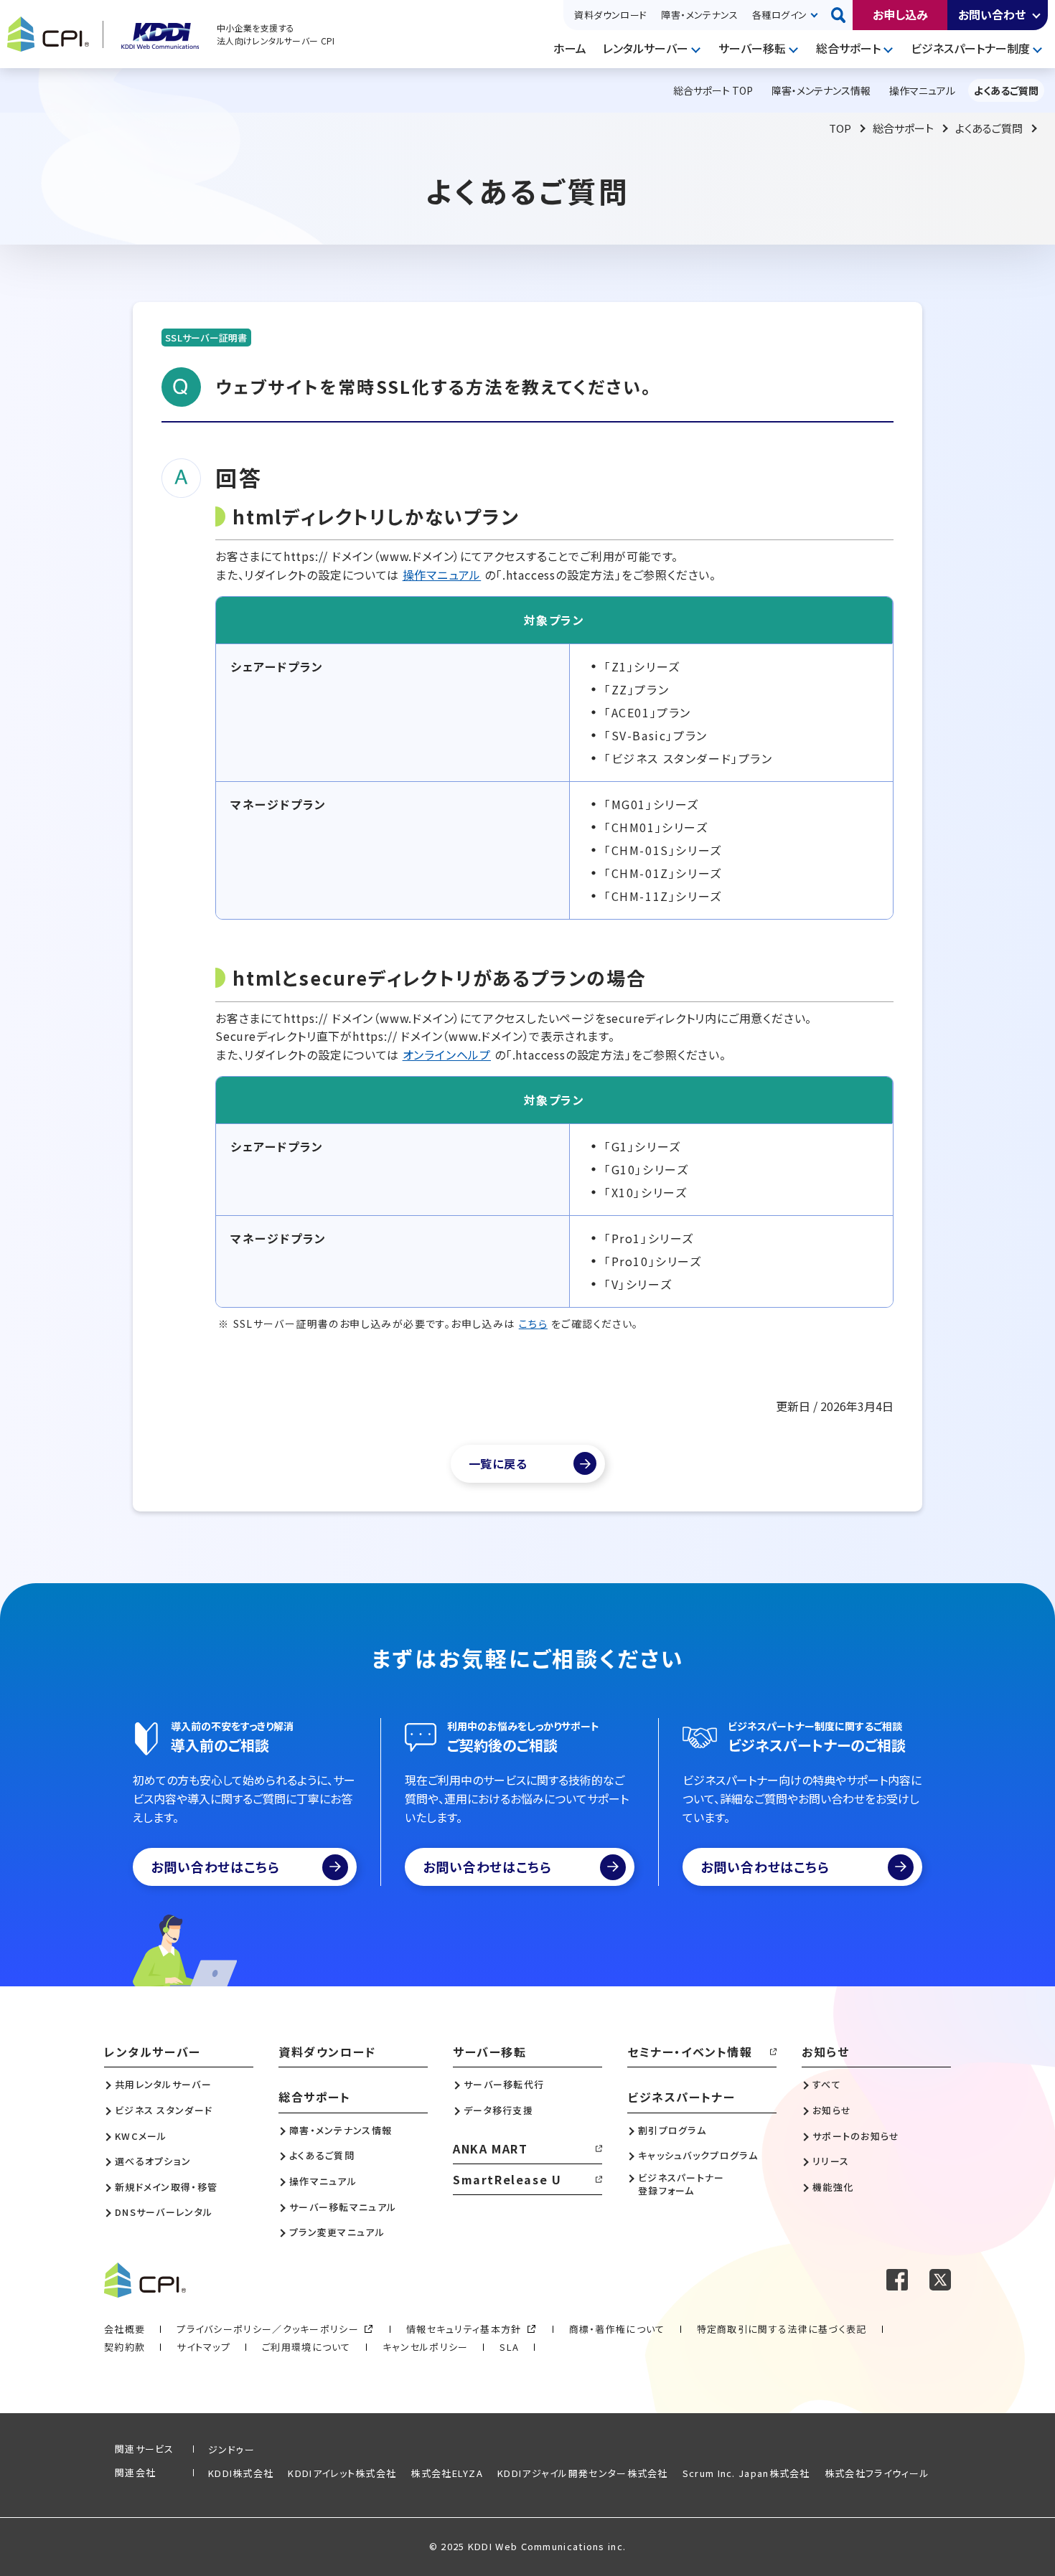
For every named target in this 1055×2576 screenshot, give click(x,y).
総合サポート (848, 48)
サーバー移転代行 (504, 2085)
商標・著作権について (617, 2329)
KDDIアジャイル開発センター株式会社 (583, 2473)
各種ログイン (779, 15)
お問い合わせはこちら (215, 1867)
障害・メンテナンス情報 (341, 2131)
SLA (509, 2347)
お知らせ (825, 2052)
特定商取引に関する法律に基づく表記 (782, 2329)
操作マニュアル (442, 575)
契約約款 (125, 2347)
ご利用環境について (306, 2347)
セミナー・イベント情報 (690, 2052)
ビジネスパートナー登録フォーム (681, 2184)
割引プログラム (672, 2131)
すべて (827, 2085)
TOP (840, 128)
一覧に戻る (498, 1463)
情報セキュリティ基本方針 (464, 2329)
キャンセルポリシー (426, 2347)
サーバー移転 (752, 48)
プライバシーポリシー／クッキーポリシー (268, 2329)
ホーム (570, 48)
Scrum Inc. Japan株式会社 (746, 2473)
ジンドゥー (232, 2449)
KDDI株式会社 (241, 2473)
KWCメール (141, 2136)
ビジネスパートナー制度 (970, 48)
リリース (831, 2161)
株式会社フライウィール (877, 2473)
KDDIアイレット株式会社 (342, 2473)
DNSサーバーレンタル (164, 2212)
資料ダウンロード (610, 15)
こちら (533, 1324)
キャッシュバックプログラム (698, 2156)
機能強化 (833, 2187)
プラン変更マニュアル (337, 2232)
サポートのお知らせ (856, 2136)
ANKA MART (490, 2148)
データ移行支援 (498, 2110)
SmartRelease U (507, 2179)
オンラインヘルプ (447, 1055)
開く (1037, 15)
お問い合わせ (992, 14)
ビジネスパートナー (681, 2097)
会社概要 (125, 2329)
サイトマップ (203, 2347)
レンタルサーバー (646, 48)
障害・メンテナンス (699, 15)
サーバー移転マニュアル (343, 2207)
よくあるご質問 (989, 128)
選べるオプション (153, 2161)
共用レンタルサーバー (163, 2085)
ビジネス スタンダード (164, 2110)
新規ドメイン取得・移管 (166, 2187)
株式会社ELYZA (447, 2473)
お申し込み (900, 14)
